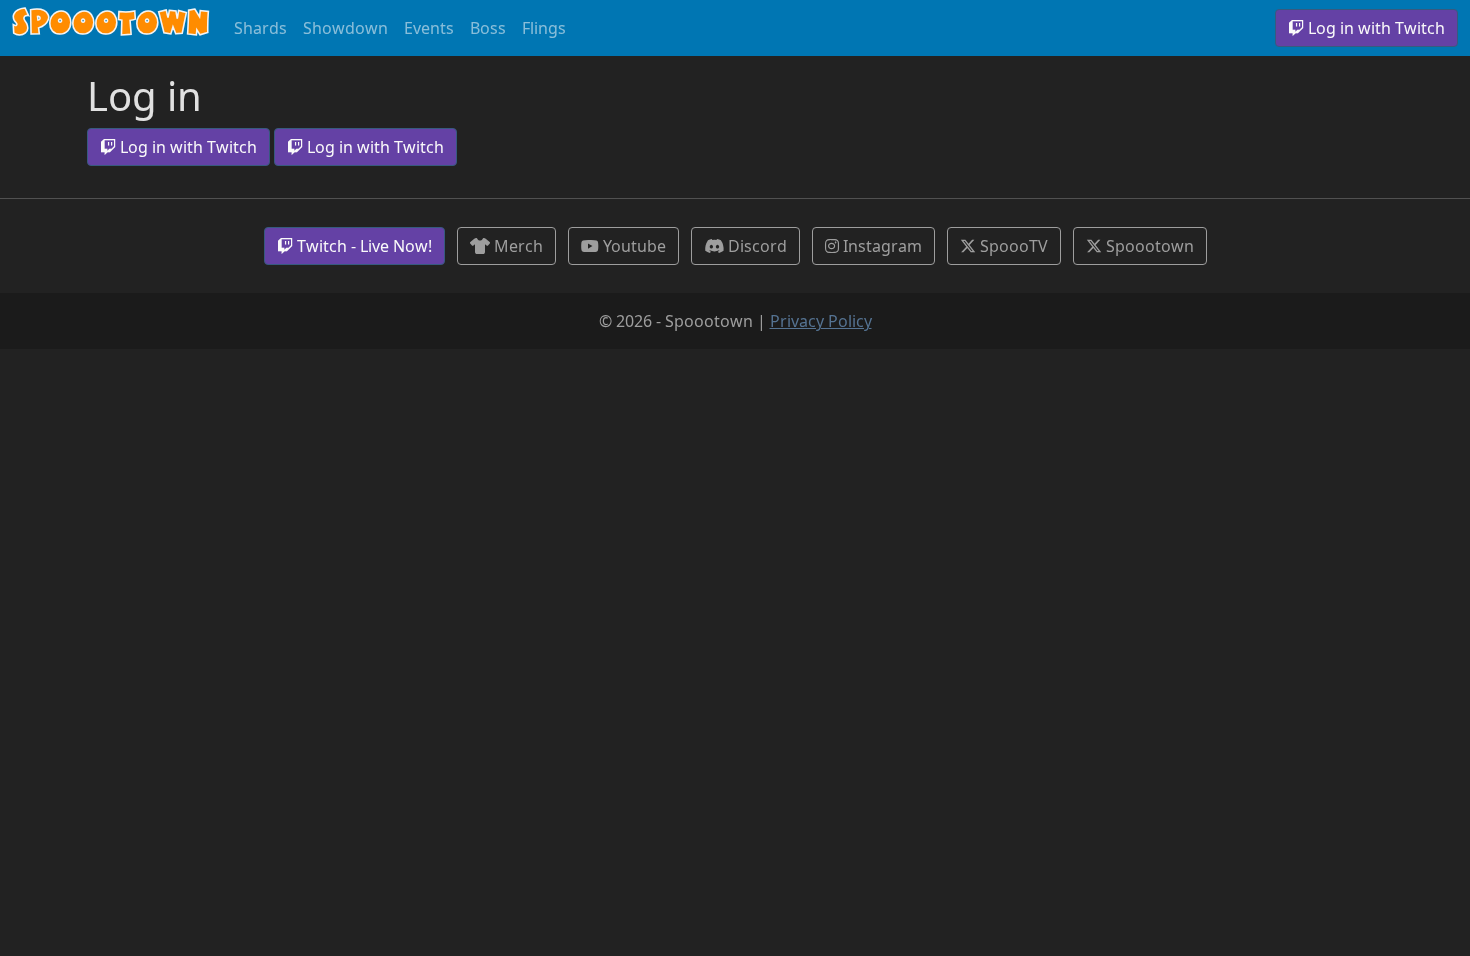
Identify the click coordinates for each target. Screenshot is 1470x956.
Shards (260, 28)
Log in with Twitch (1374, 28)
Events (429, 28)
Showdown (345, 28)
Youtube (632, 246)
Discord (755, 246)
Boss (488, 28)
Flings (544, 28)
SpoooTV (1012, 246)
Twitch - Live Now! (362, 246)
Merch (516, 246)
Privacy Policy (821, 321)
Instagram (880, 246)
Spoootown (111, 28)
